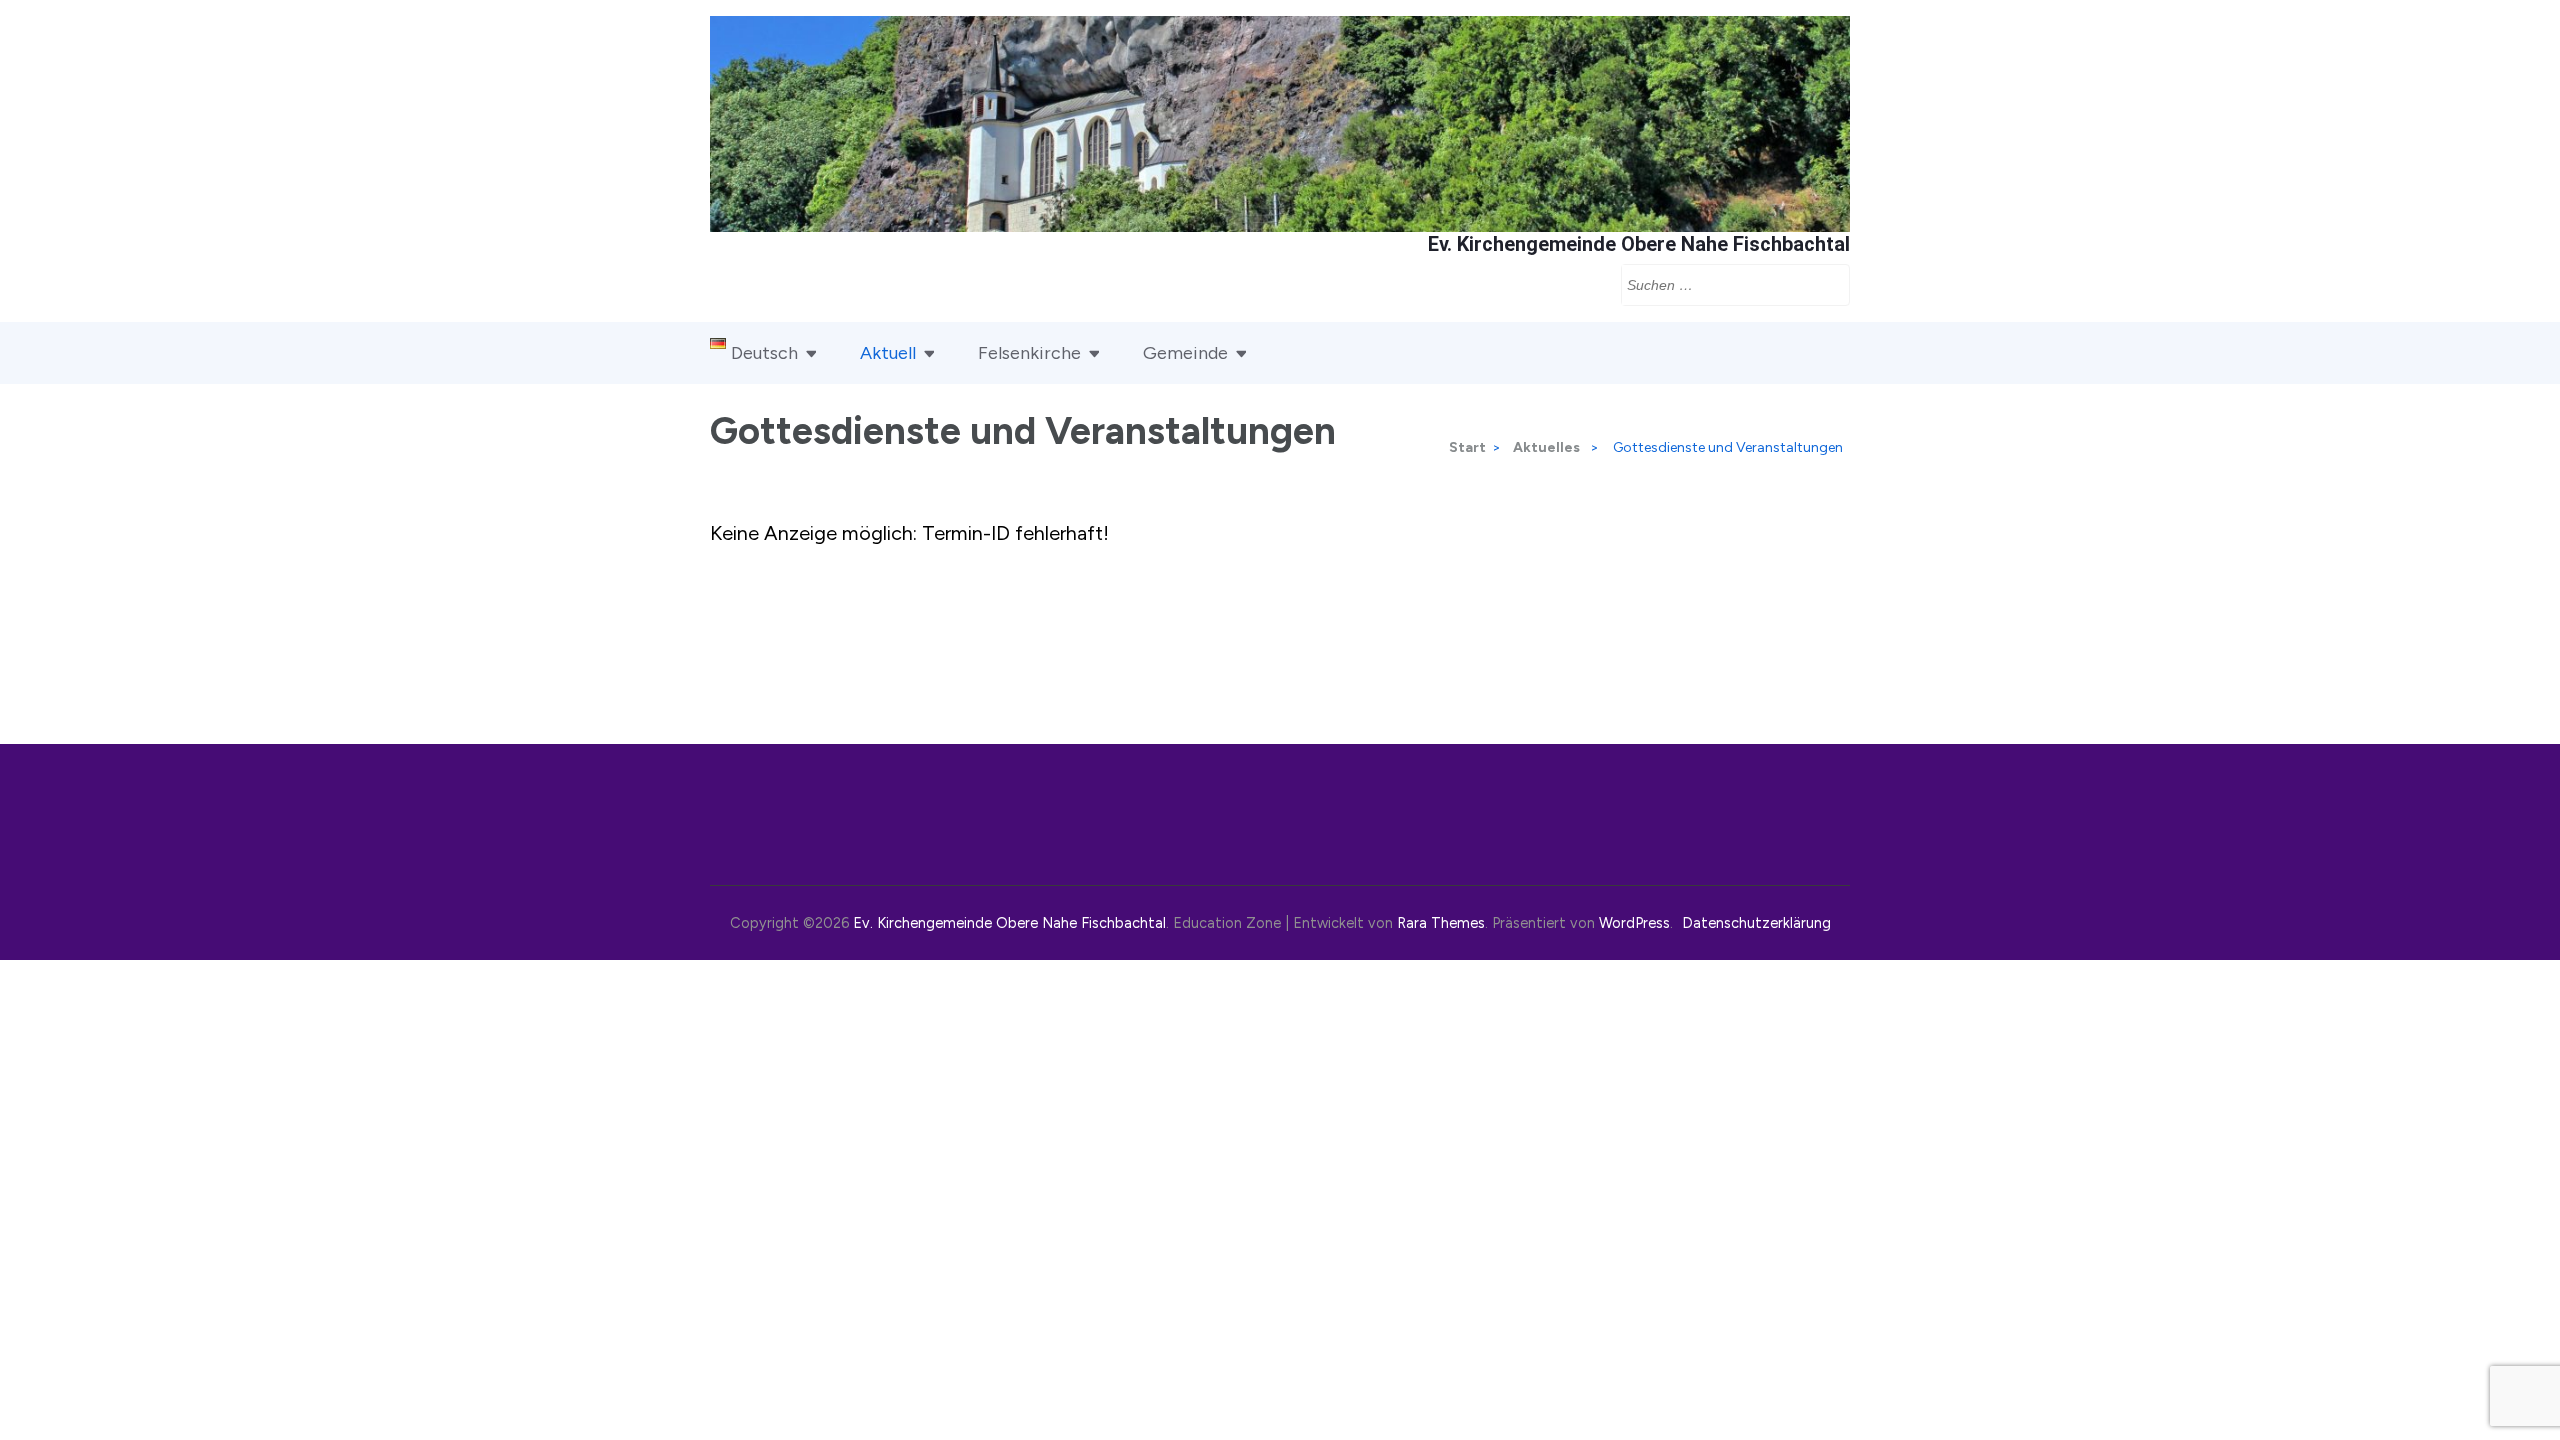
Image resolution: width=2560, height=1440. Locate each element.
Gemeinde (1185, 353)
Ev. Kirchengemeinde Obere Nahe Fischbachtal (1639, 244)
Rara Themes (1441, 923)
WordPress (1634, 923)
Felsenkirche (1029, 353)
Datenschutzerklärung (1756, 923)
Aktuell (888, 353)
